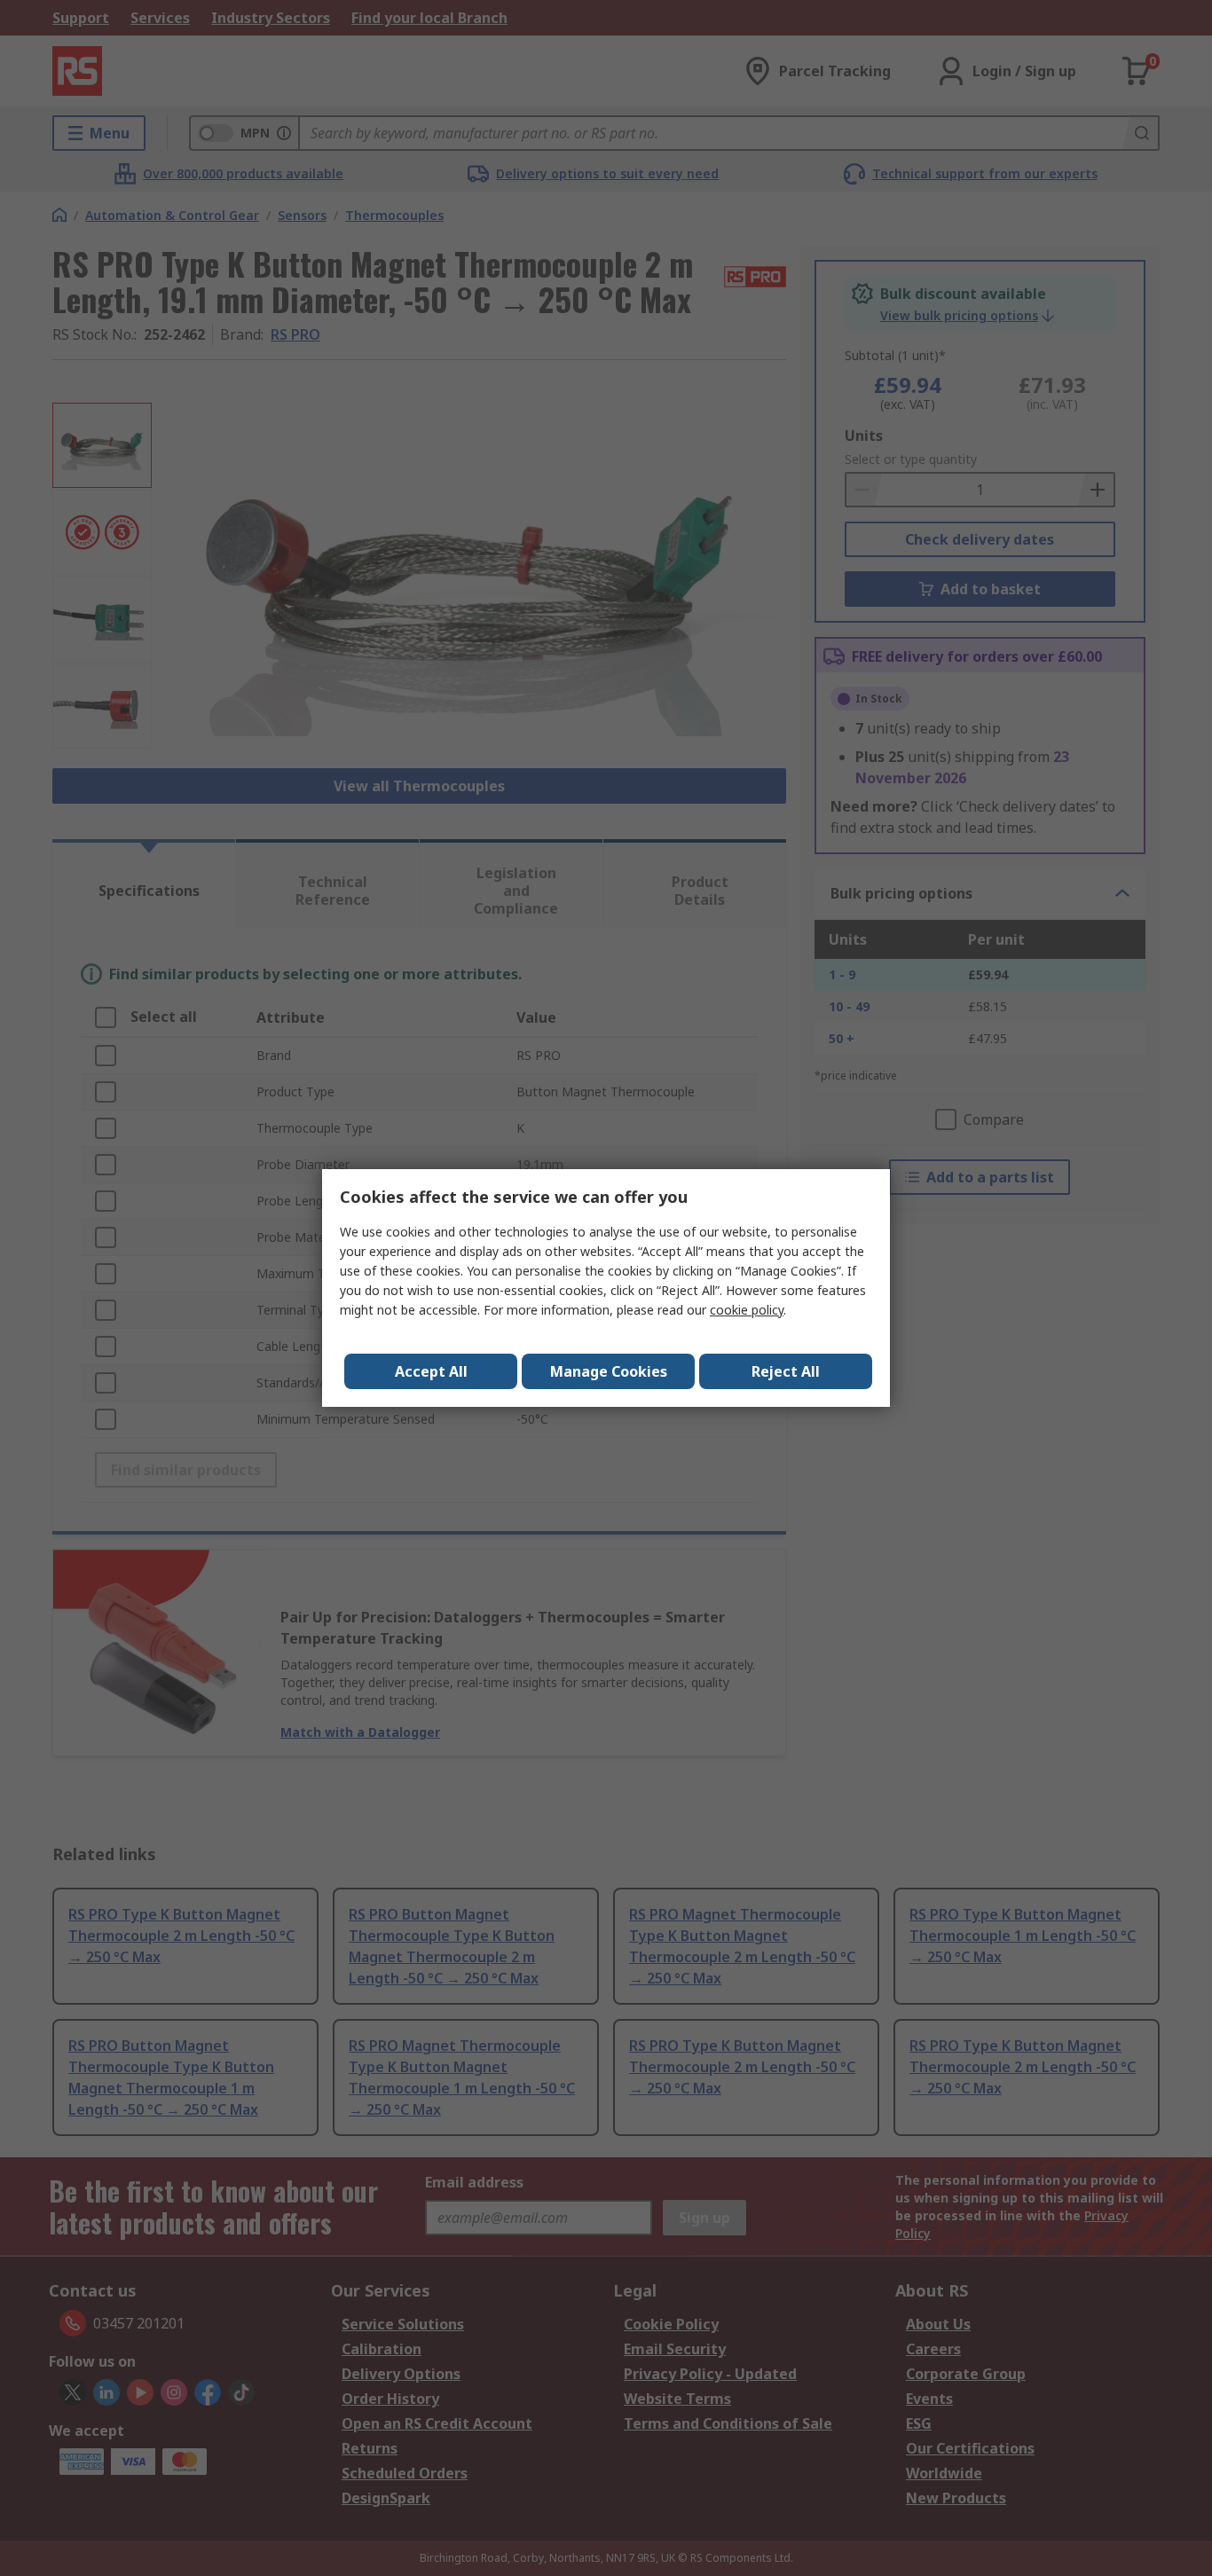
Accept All (431, 1371)
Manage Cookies (609, 1371)
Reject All (786, 1371)
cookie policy (747, 1310)
